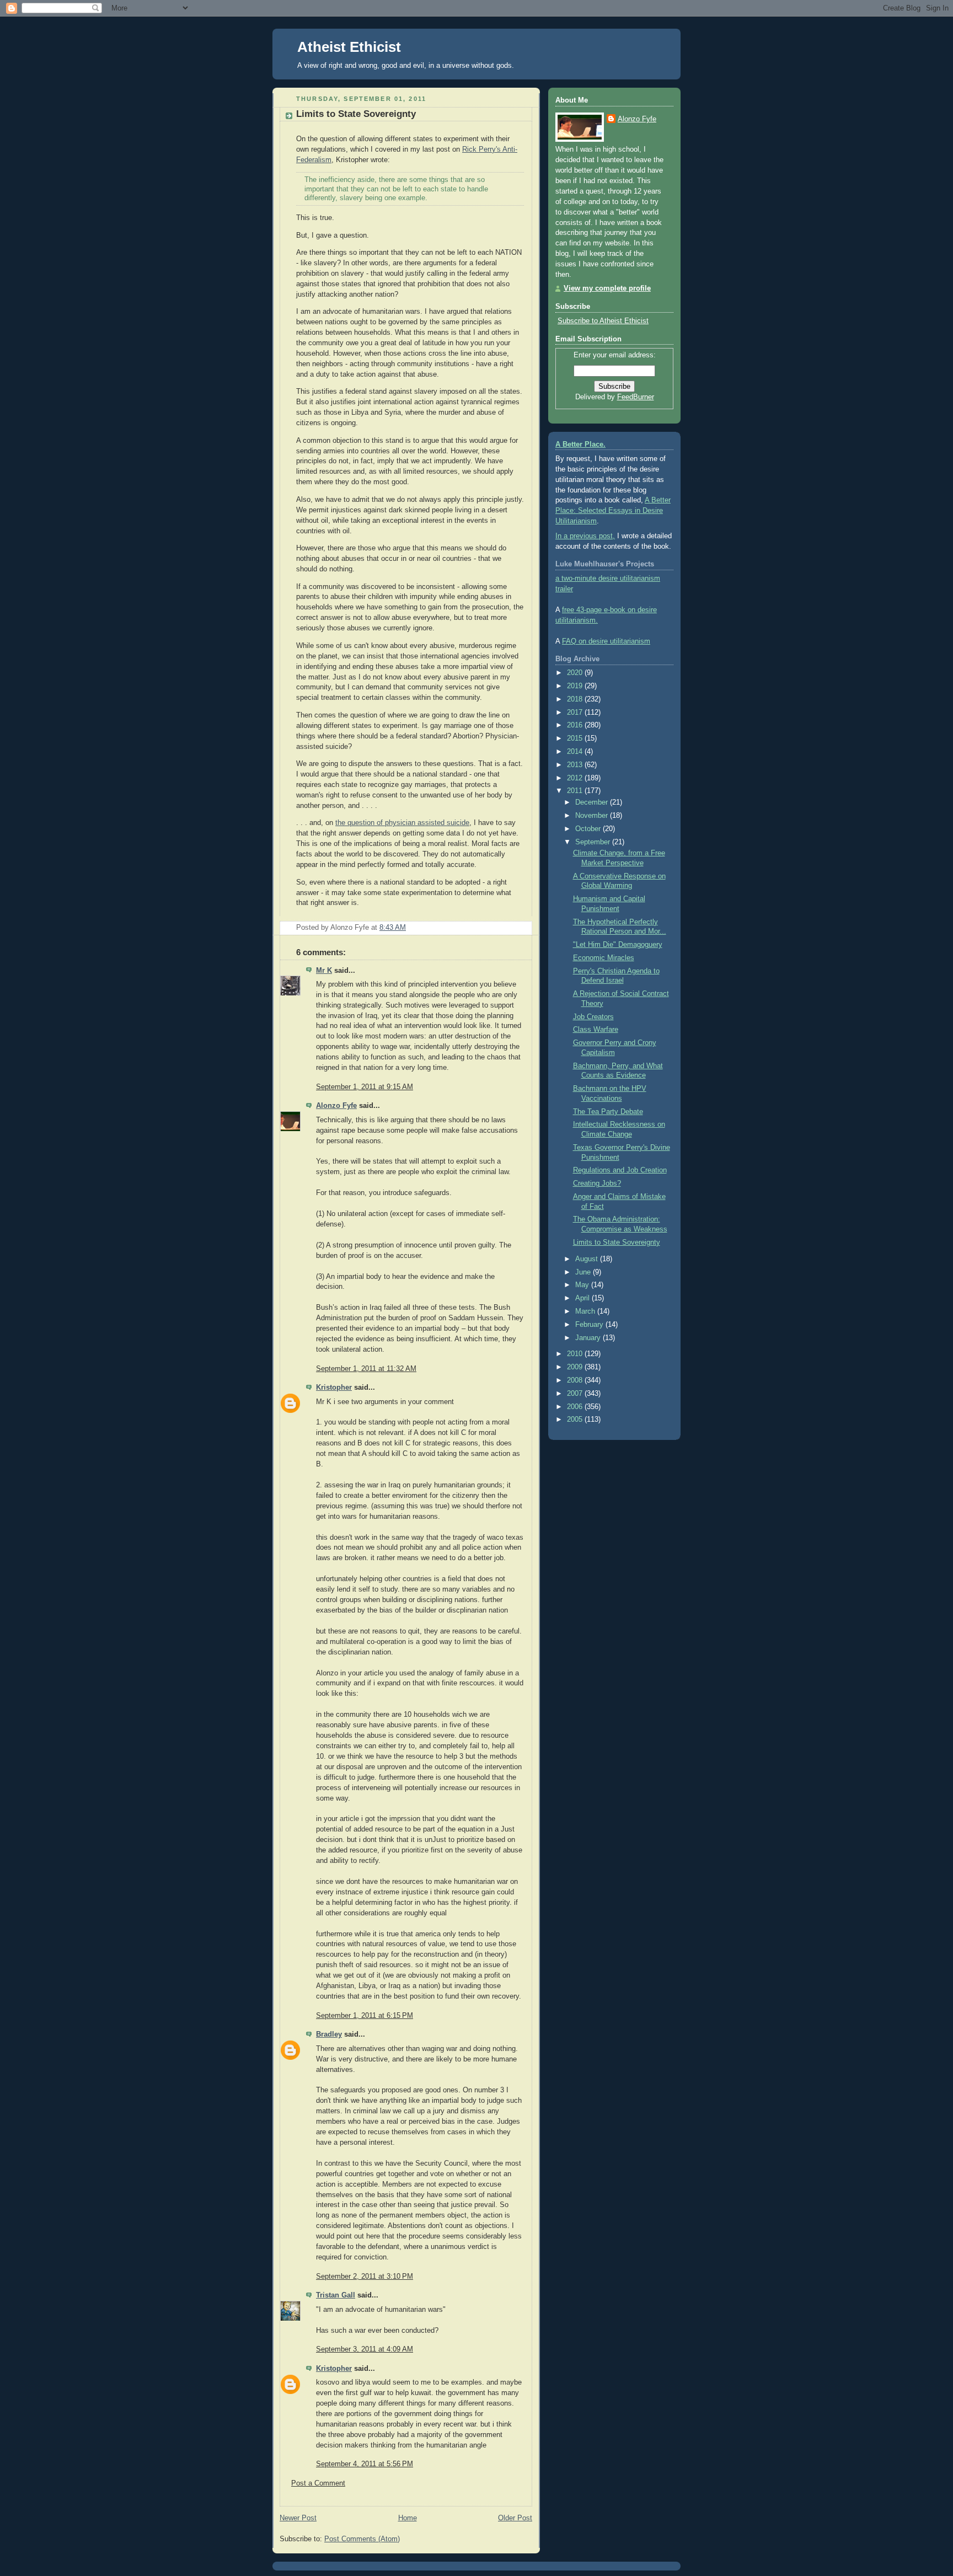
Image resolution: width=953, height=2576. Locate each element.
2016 (576, 725)
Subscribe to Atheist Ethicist (603, 321)
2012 (576, 778)
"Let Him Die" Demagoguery (618, 945)
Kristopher (334, 1388)
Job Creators (593, 1017)
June (584, 1272)
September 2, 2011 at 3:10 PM (365, 2277)
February (590, 1325)
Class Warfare (596, 1030)
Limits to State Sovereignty (356, 114)
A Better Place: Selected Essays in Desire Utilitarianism (613, 511)
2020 (576, 673)
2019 (576, 686)
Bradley (329, 2034)
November (593, 816)
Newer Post (298, 2518)
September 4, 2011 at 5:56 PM (365, 2464)
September (594, 842)
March (586, 1311)
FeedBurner (636, 397)
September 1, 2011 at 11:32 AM (366, 1369)
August (588, 1259)
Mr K (324, 971)
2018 (576, 699)
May (583, 1285)
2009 (576, 1367)
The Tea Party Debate (608, 1112)
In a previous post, (585, 536)
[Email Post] (523, 928)
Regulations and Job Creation (620, 1170)
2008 (576, 1380)
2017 (576, 713)
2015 (576, 738)
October (589, 829)
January (589, 1338)
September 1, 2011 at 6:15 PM (365, 2016)
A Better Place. (580, 444)
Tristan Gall (336, 2295)
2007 (576, 1394)
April (583, 1298)
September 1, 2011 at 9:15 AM (365, 1087)
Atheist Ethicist (349, 47)
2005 (576, 1420)
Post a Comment (318, 2483)
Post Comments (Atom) (362, 2539)
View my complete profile (607, 288)
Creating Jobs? (597, 1183)
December (593, 802)
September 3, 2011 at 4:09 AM (365, 2349)
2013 (576, 765)
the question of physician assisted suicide (402, 823)
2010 (576, 1354)
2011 (576, 791)
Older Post (515, 2518)
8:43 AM (393, 928)
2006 (576, 1407)
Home (408, 2518)
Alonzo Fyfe (336, 1106)
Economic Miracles (604, 958)
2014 (576, 752)
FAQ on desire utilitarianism (606, 641)
